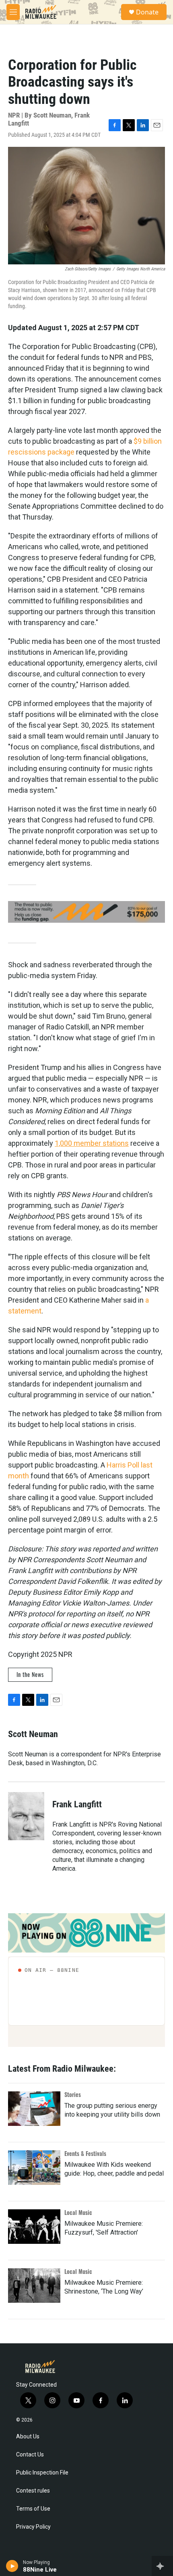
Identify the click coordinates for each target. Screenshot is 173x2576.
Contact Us (30, 2455)
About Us (28, 2437)
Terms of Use (33, 2509)
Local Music (78, 2212)
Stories (73, 2094)
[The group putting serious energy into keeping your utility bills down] (34, 2109)
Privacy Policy (33, 2527)
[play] (12, 2566)
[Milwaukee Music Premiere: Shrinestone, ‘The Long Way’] (34, 2286)
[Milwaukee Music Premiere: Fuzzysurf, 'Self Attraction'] (34, 2227)
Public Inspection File (42, 2473)
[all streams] (162, 2566)
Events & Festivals (85, 2153)
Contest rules (33, 2491)
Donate (147, 12)
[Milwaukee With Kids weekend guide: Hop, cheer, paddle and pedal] (34, 2168)
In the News (30, 1674)
